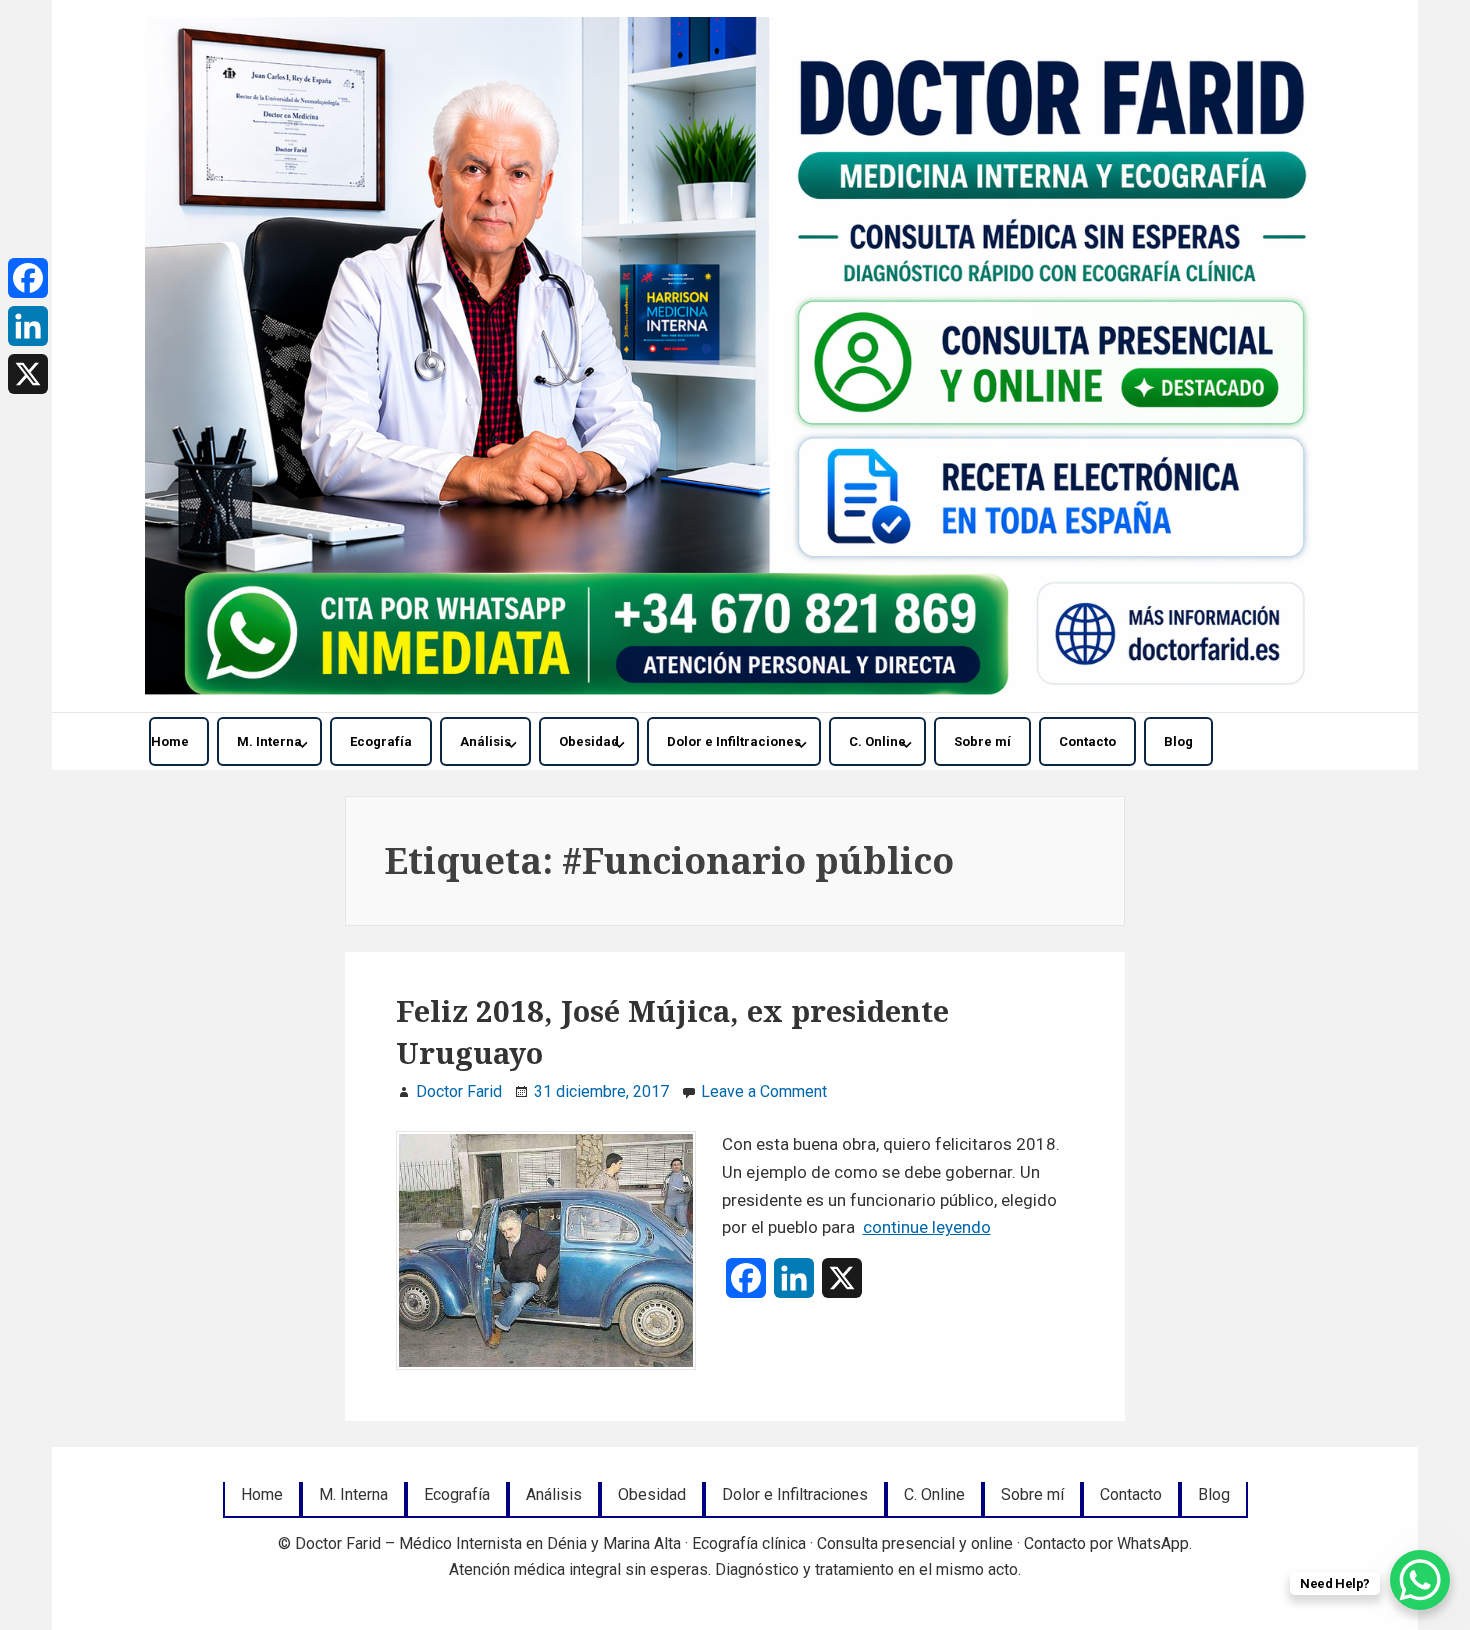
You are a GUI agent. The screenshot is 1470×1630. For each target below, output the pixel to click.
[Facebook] (28, 278)
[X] (28, 374)
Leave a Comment (764, 1091)
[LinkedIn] (28, 326)
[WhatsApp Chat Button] (1420, 1580)
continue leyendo (927, 1227)
